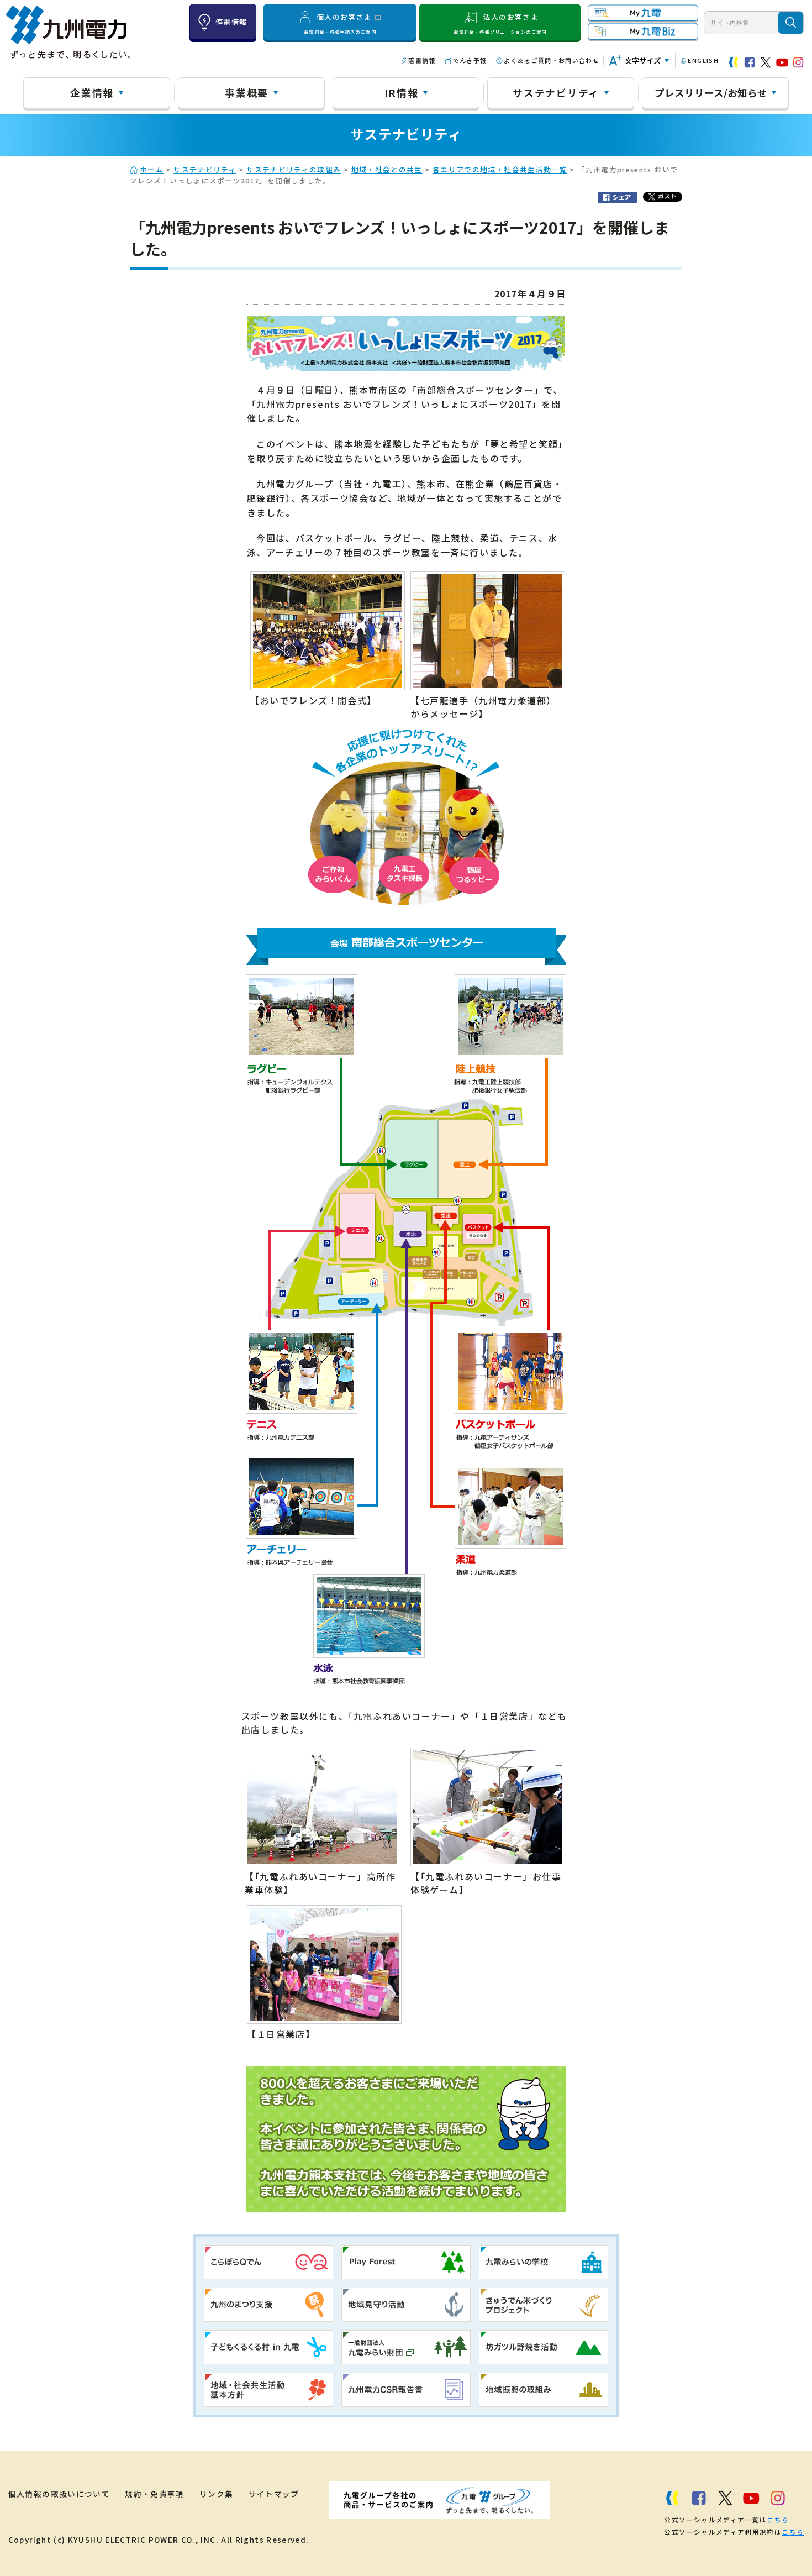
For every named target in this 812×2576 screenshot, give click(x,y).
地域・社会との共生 (387, 169)
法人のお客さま (500, 23)
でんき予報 (470, 60)
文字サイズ (643, 61)
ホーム (152, 169)
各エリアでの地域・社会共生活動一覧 (500, 169)
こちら (778, 2520)
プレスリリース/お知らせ (711, 92)
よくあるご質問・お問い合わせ (552, 60)
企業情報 (92, 92)
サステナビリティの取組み (294, 169)
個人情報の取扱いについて (59, 2494)
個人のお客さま (340, 23)
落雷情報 (422, 60)
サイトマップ (274, 2494)
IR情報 (402, 92)
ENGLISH (703, 60)
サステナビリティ (556, 92)
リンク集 (216, 2494)
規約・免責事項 (155, 2494)
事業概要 (247, 92)
